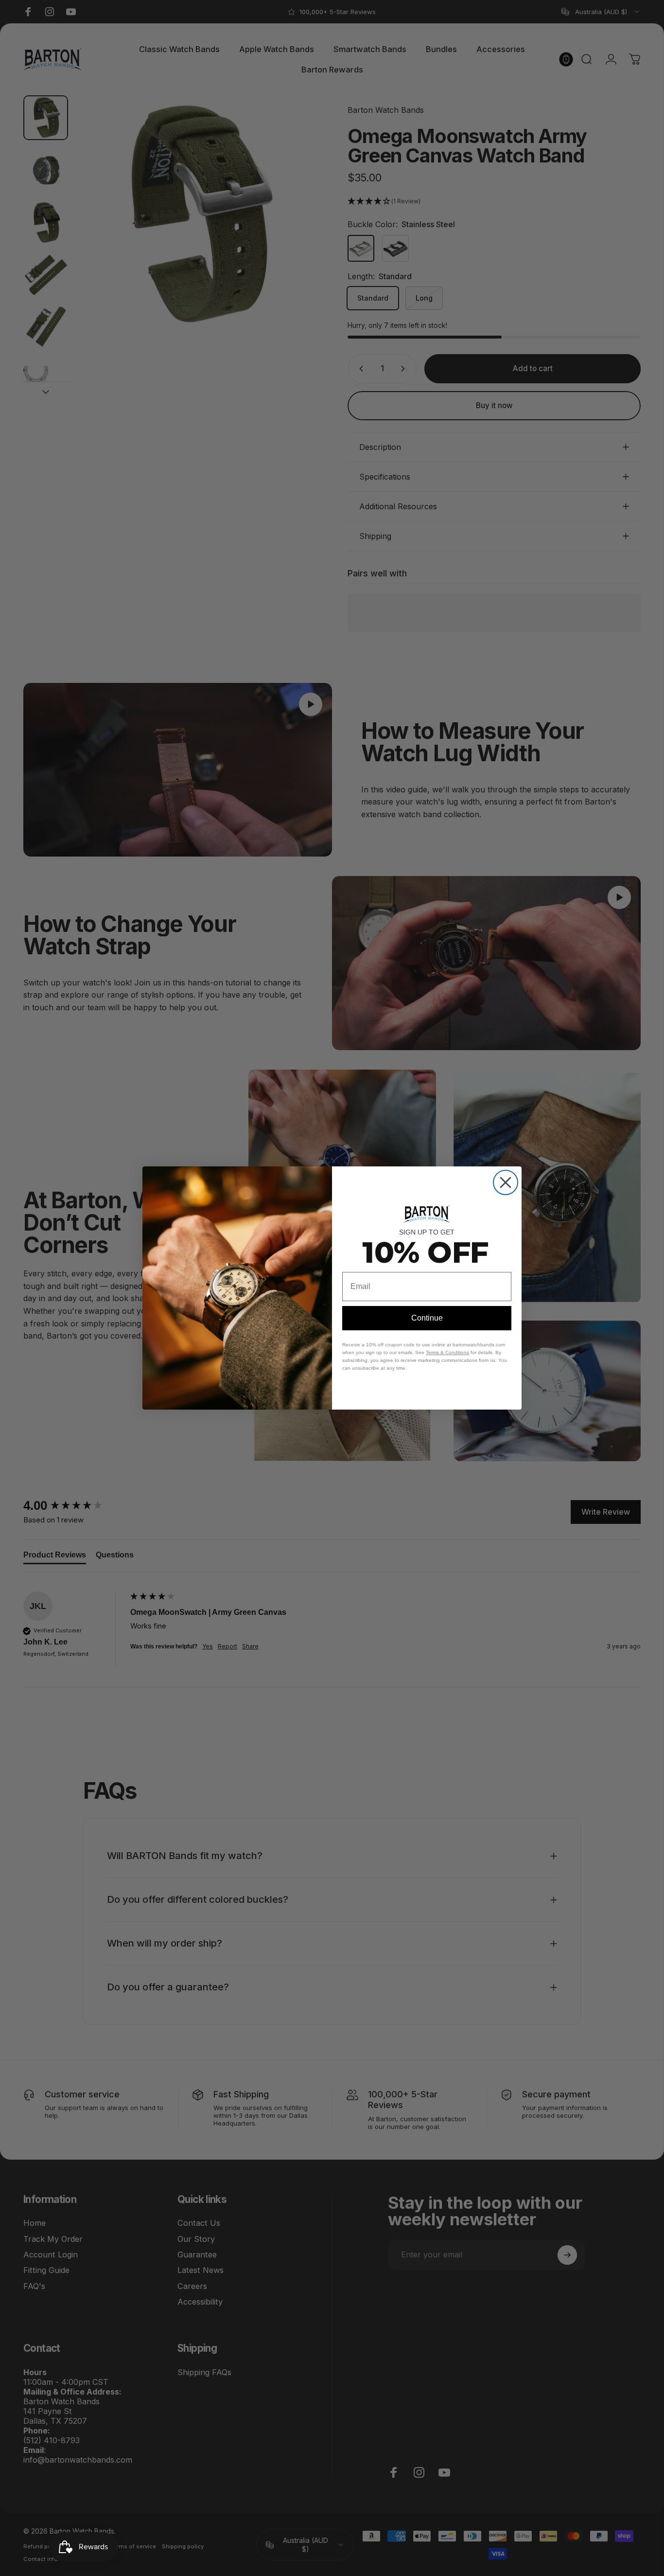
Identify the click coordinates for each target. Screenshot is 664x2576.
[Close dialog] (506, 1182)
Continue (427, 1318)
